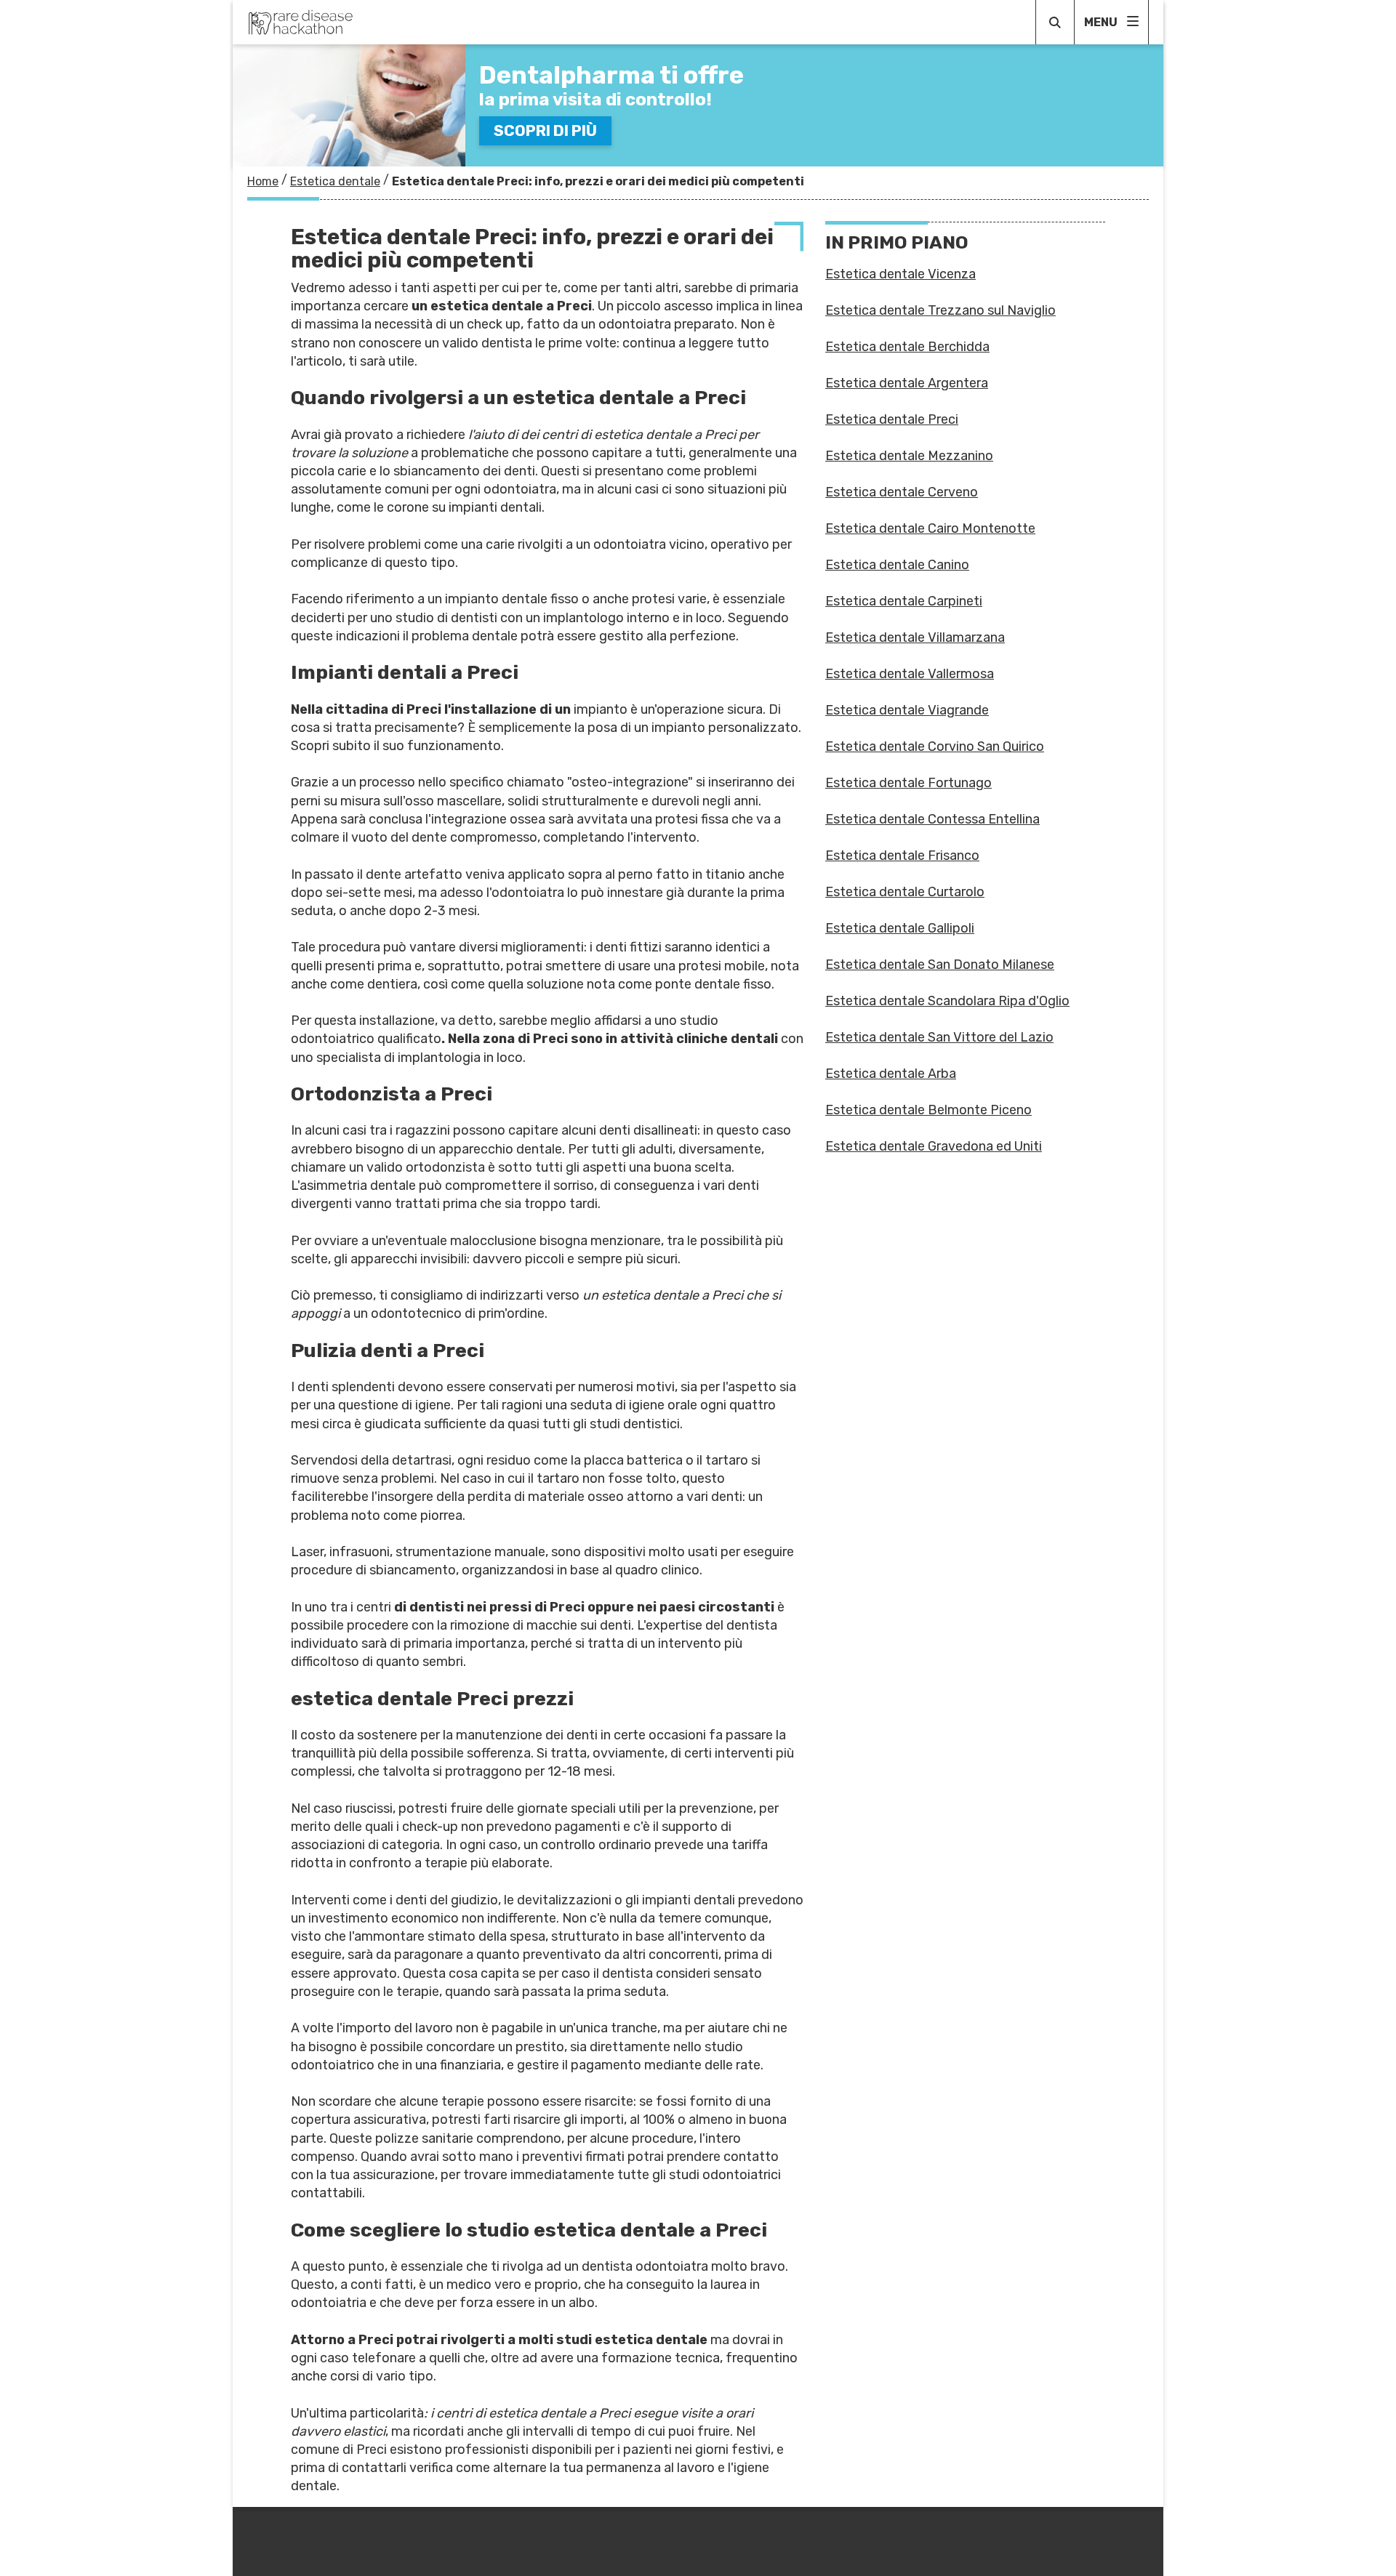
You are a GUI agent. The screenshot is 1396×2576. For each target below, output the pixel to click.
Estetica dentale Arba (891, 1074)
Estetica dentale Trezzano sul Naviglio (940, 310)
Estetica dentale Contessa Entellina (932, 819)
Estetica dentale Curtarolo (905, 892)
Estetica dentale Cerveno (902, 492)
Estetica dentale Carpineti (904, 601)
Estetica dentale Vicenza (900, 274)
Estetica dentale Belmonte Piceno (928, 1110)
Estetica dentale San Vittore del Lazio (939, 1037)
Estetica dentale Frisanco (902, 856)
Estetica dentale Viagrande (907, 710)
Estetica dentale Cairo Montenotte (930, 528)
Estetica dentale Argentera (907, 383)
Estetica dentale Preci (892, 419)
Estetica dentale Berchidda (907, 347)
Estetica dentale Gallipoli (900, 928)
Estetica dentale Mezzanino (909, 456)
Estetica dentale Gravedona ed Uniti (934, 1146)
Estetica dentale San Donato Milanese (940, 965)
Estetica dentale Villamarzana (915, 637)
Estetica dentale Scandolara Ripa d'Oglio (947, 1001)
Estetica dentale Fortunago (908, 783)
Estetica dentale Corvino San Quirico (935, 746)
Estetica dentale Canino (897, 565)
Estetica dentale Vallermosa (910, 674)
